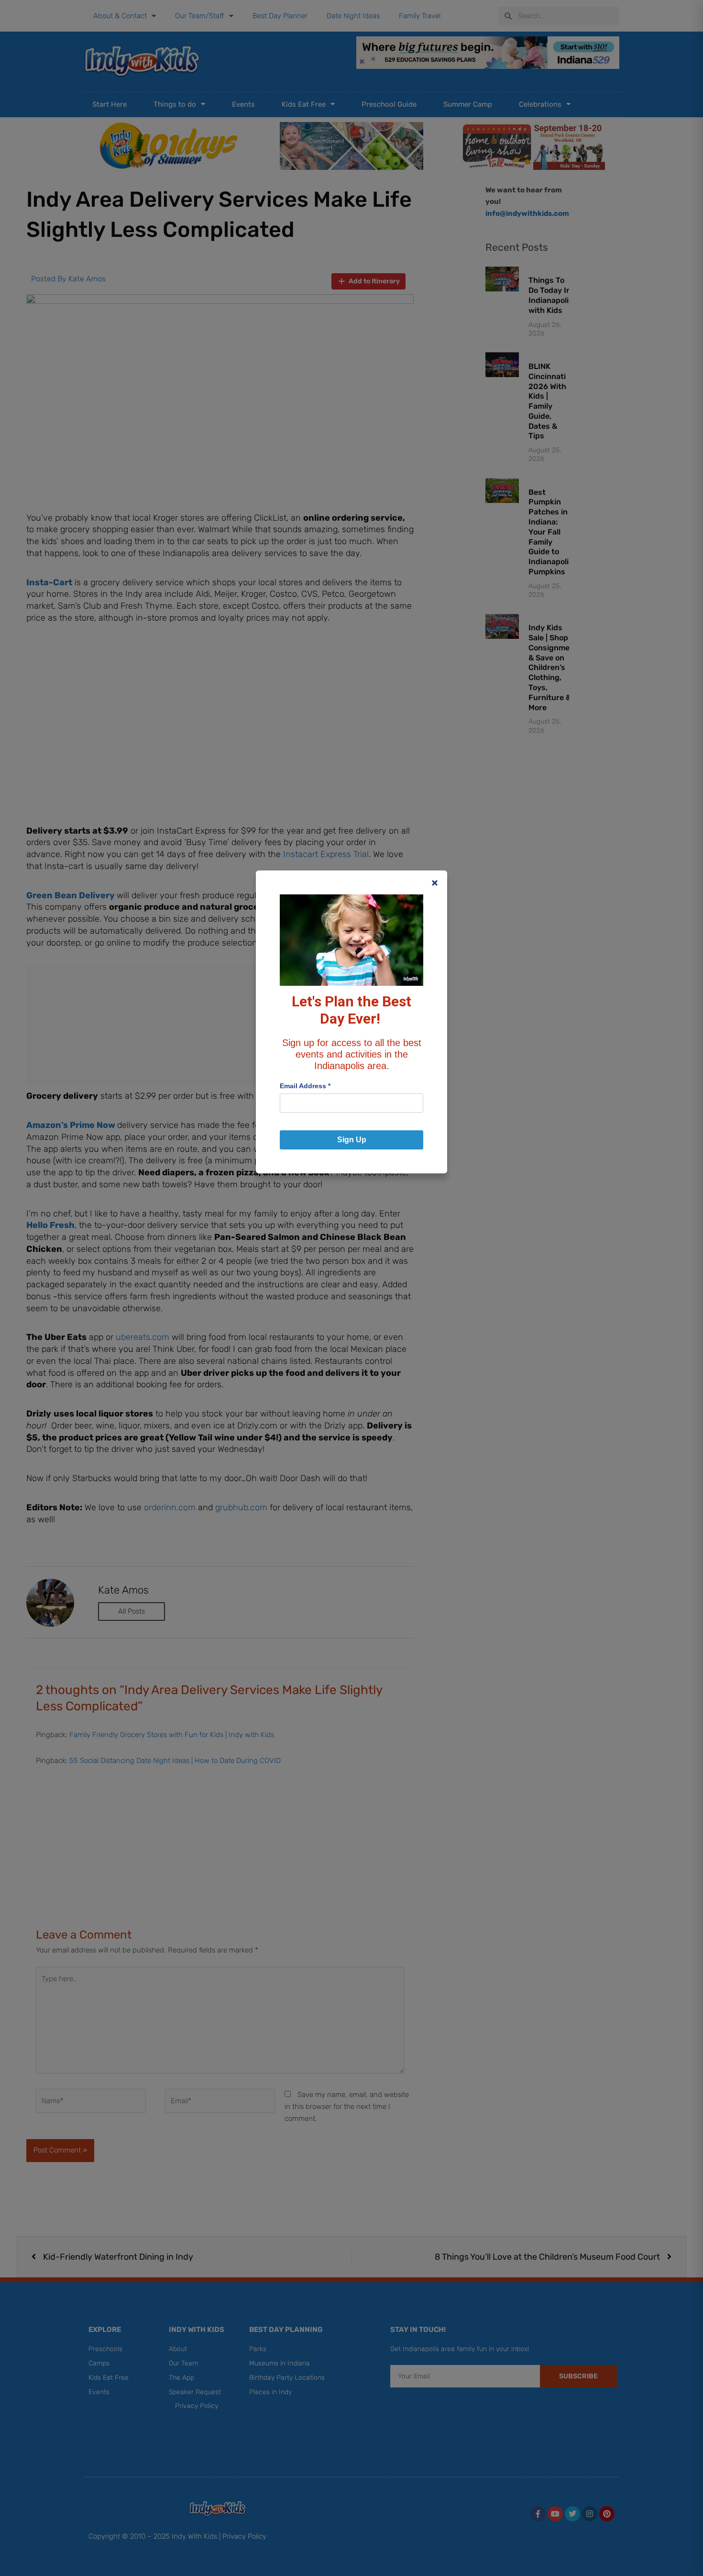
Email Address (305, 1086)
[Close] (435, 883)
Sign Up (352, 1140)
